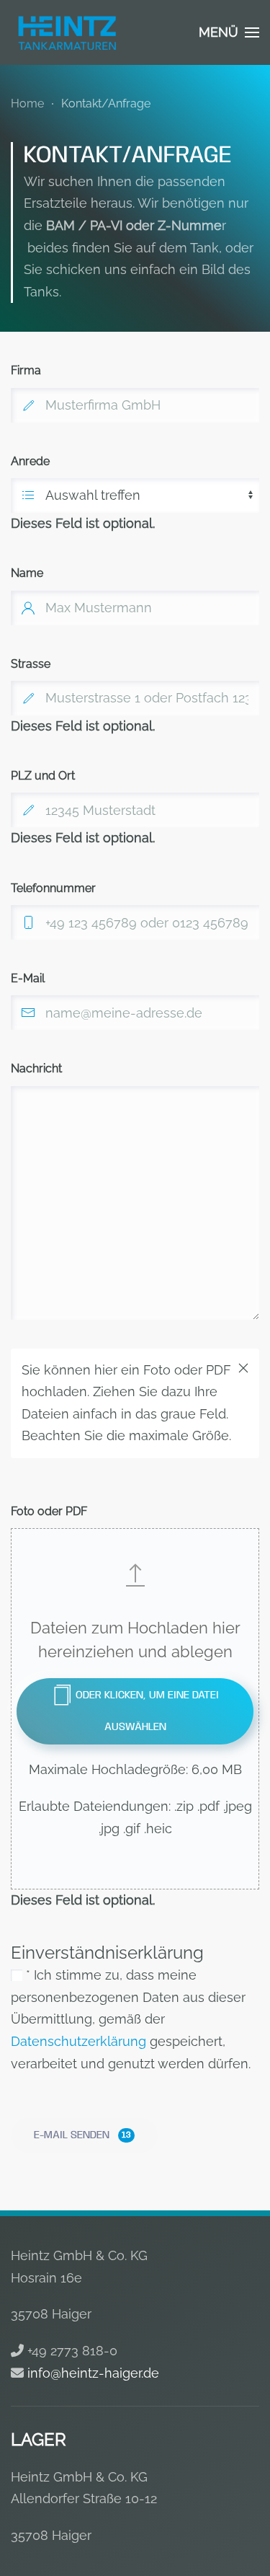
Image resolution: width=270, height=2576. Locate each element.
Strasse (31, 664)
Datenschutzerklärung (78, 2041)
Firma (26, 370)
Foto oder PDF (49, 1511)
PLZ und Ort (43, 776)
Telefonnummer (53, 888)
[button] (229, 32)
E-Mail (28, 978)
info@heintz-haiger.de (93, 2373)
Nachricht (36, 1068)
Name (27, 573)
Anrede (30, 461)
